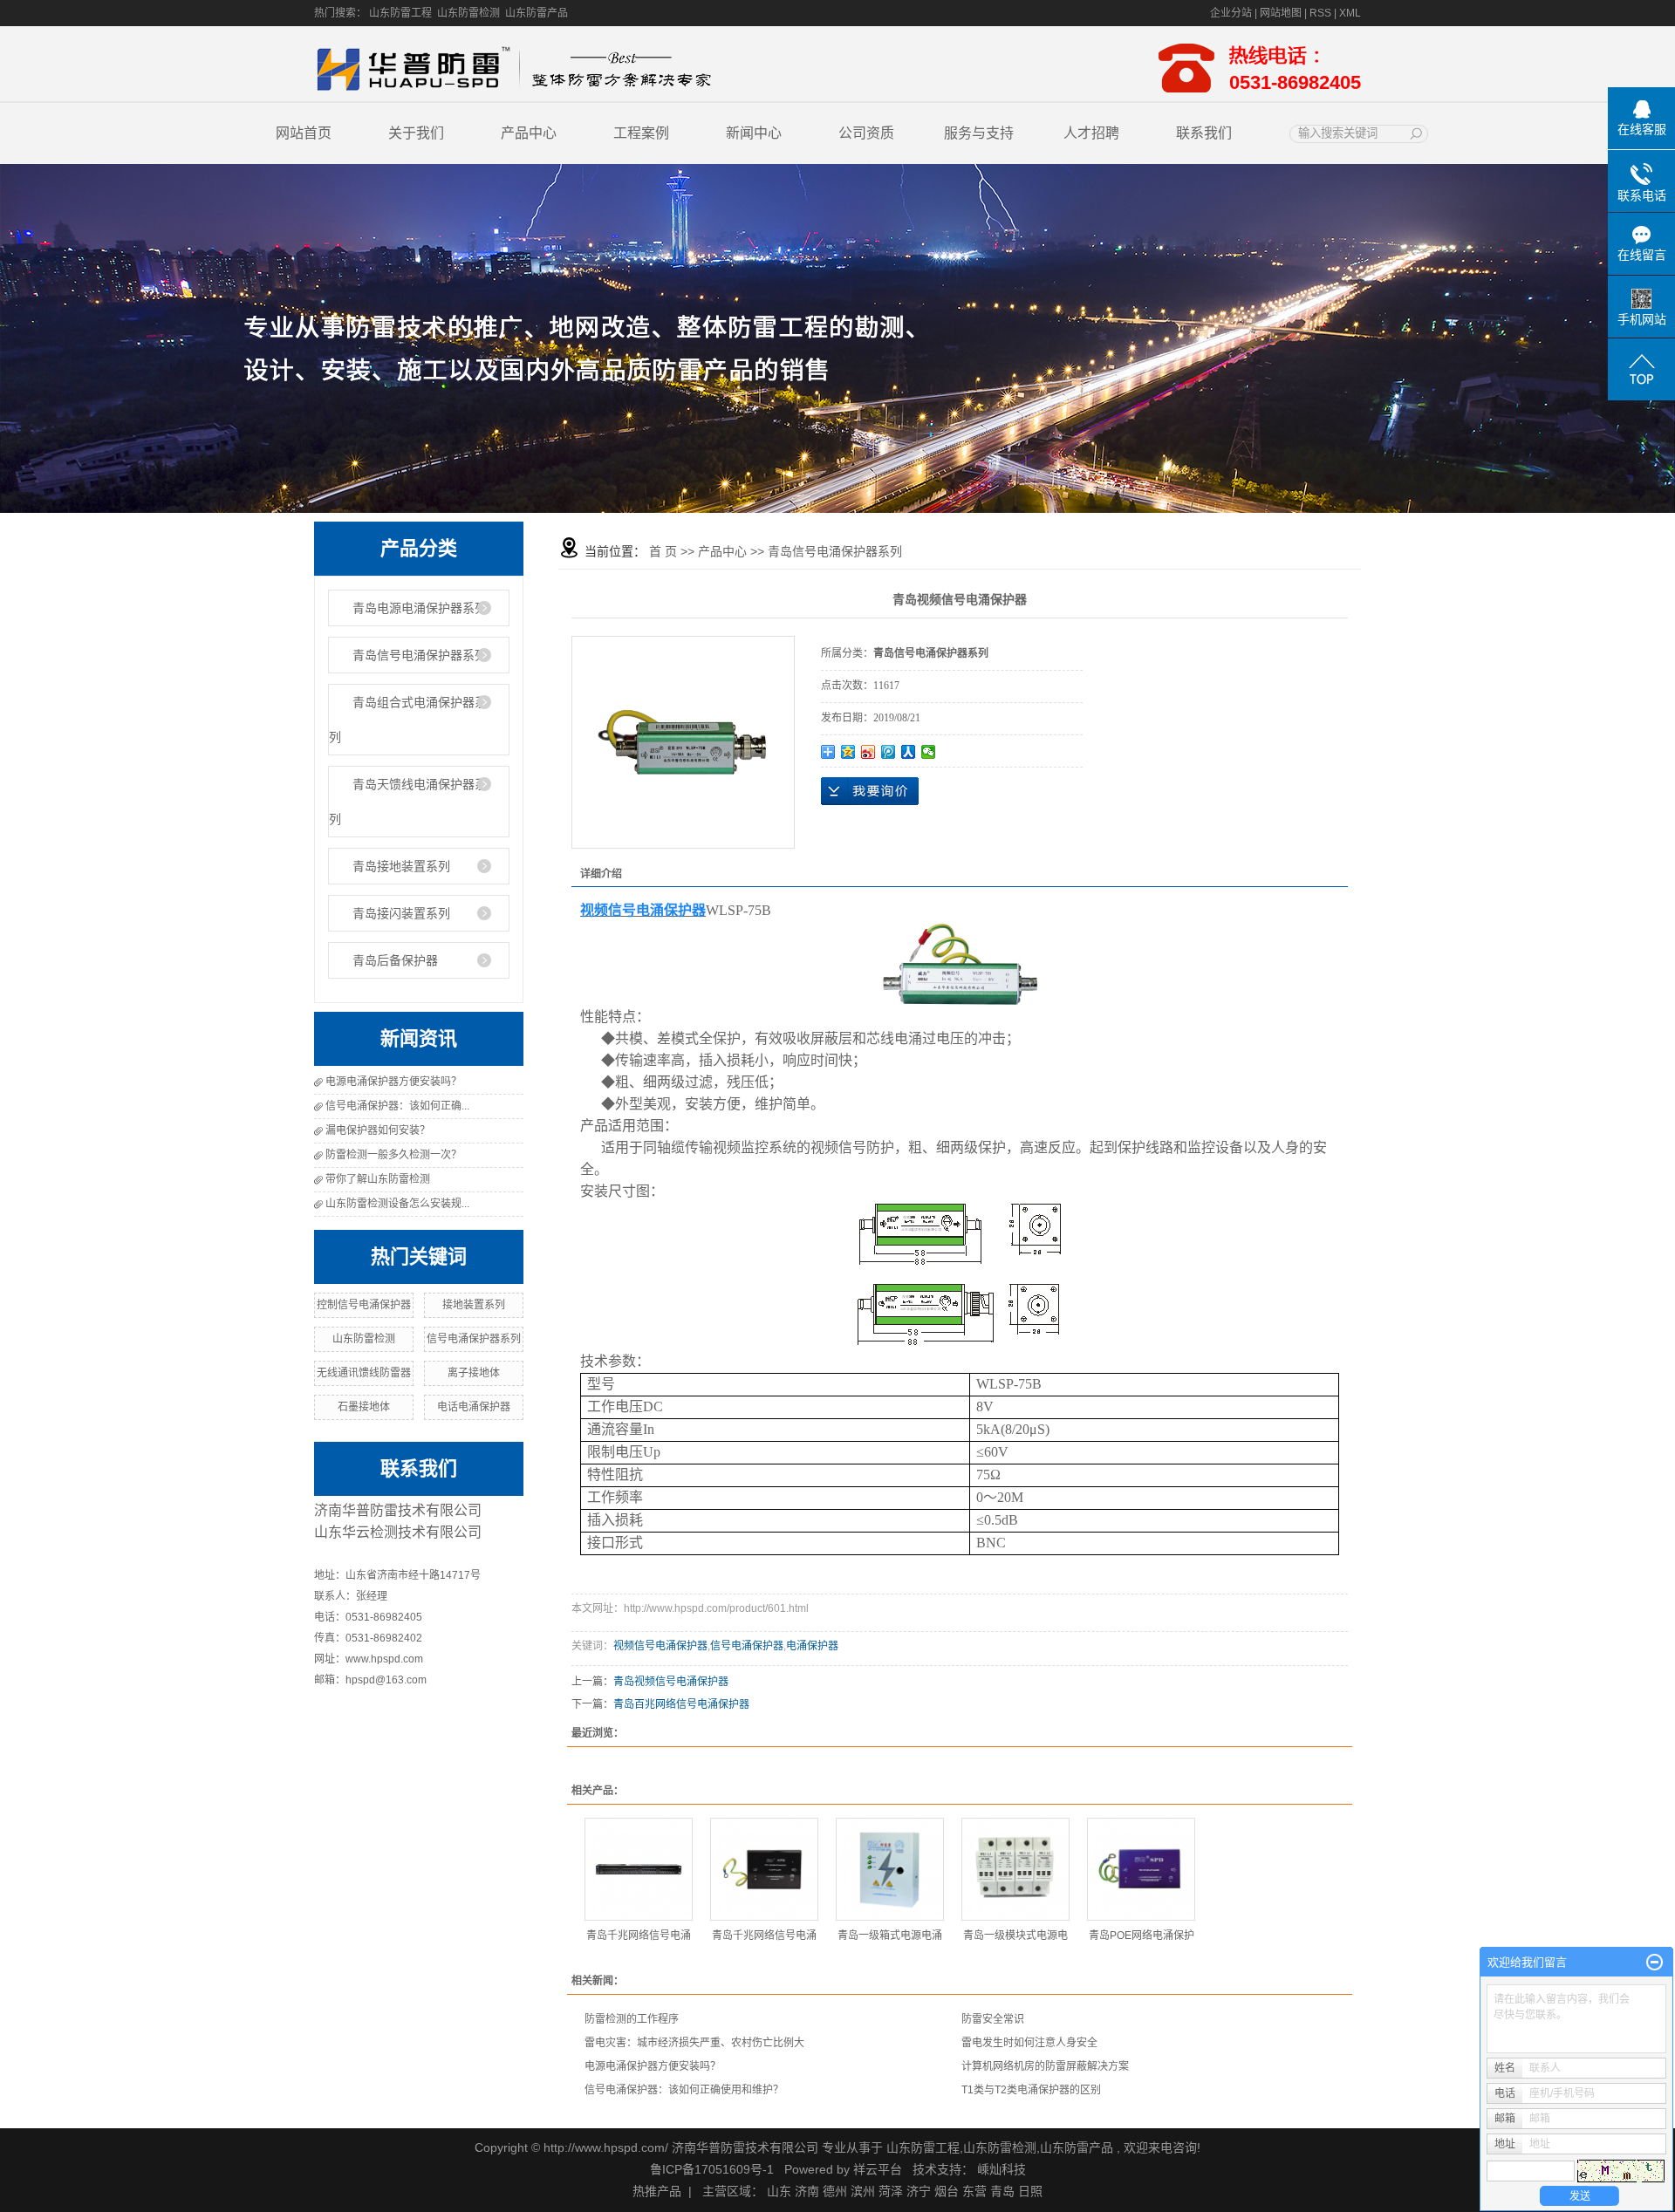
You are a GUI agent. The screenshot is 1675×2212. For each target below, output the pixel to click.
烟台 (947, 2191)
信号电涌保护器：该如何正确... (397, 1106)
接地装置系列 (474, 1305)
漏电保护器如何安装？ (378, 1130)
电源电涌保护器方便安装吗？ (393, 1082)
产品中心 (529, 133)
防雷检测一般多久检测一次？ (393, 1155)
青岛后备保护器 (395, 960)
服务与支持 (979, 133)
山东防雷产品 (537, 13)
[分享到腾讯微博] (889, 752)
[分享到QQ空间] (848, 752)
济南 (807, 2191)
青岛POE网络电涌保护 (1142, 1935)
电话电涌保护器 (474, 1407)
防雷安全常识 (993, 2019)
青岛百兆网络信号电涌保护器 (681, 1704)
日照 (1030, 2191)
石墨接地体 (364, 1407)
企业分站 (1231, 13)
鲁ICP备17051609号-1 (712, 2169)
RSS (1320, 13)
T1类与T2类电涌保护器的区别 (1031, 2090)
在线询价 (870, 791)
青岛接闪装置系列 (401, 913)
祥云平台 (878, 2169)
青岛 (1002, 2191)
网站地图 (1282, 13)
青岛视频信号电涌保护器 (671, 1682)
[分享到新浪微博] (868, 752)
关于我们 (416, 133)
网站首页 (304, 133)
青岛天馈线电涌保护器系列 (408, 802)
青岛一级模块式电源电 (1015, 1935)
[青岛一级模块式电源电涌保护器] (1015, 1869)
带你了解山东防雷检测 (378, 1179)
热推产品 (657, 2191)
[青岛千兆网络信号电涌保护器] (639, 1869)
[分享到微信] (929, 752)
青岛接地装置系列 (401, 866)
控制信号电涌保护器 (364, 1305)
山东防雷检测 (468, 13)
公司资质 (866, 133)
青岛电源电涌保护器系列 (420, 608)
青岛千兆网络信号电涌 (639, 1935)
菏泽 (891, 2191)
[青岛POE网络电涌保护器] (1141, 1869)
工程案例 (641, 133)
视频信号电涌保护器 (660, 1646)
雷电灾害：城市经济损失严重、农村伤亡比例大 (694, 2043)
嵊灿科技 (1002, 2169)
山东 (779, 2191)
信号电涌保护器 (747, 1646)
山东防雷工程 (400, 13)
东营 (974, 2191)
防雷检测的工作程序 (632, 2019)
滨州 (863, 2191)
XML (1350, 13)
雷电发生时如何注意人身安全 (1029, 2043)
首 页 (663, 551)
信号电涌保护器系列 (474, 1339)
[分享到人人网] (909, 752)
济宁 (919, 2191)
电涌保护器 (812, 1646)
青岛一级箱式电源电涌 (890, 1935)
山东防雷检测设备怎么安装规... (397, 1204)
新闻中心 (754, 133)
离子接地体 (474, 1373)
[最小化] (1654, 1963)
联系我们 (1204, 133)
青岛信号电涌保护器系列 (420, 655)
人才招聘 (1091, 133)
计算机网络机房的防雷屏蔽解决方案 (1045, 2066)
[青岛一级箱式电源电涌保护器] (890, 1869)
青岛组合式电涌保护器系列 (408, 720)
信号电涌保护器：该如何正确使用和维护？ (684, 2090)
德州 (835, 2191)
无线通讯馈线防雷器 (364, 1373)
